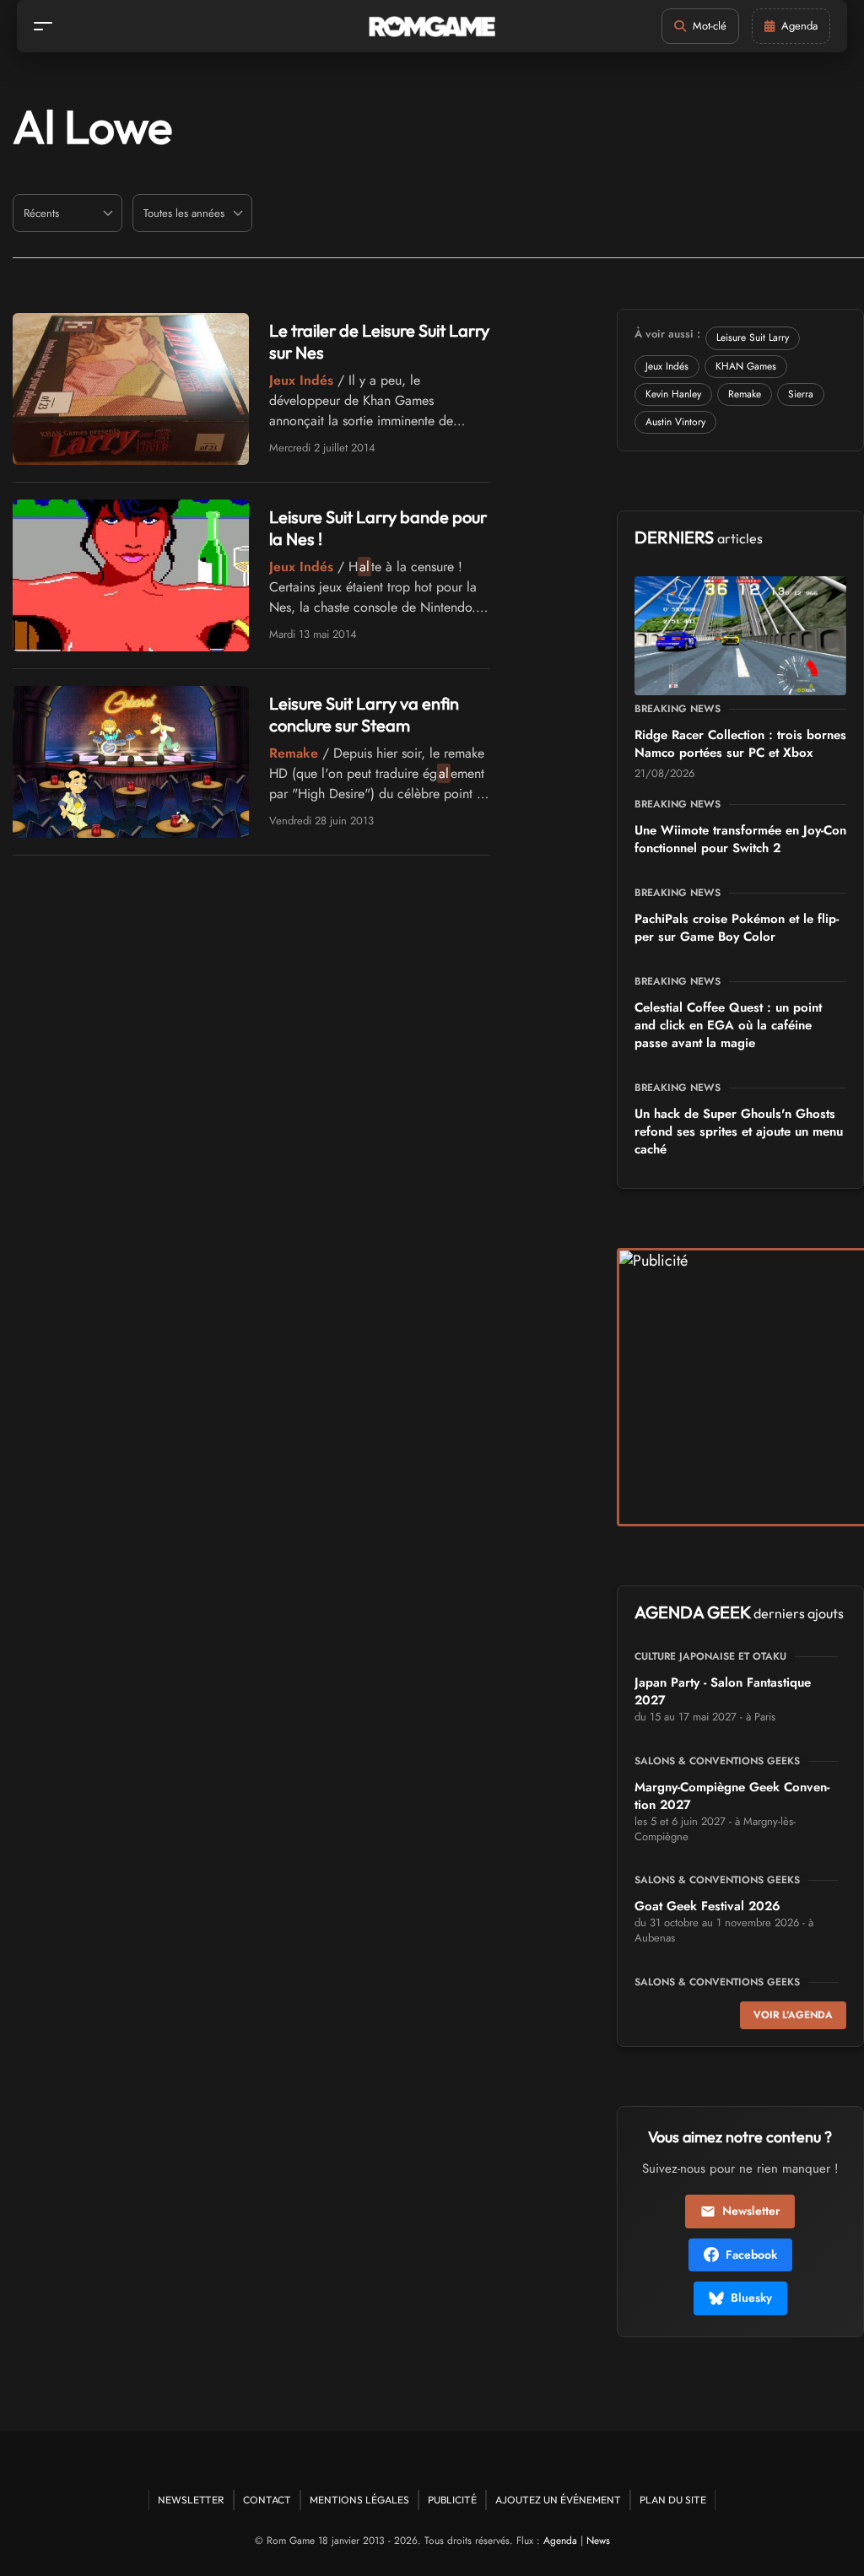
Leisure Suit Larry (753, 338)
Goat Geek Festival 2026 (707, 1906)
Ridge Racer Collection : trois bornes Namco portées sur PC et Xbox (740, 744)
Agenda (560, 2541)
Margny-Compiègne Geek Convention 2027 (732, 1796)
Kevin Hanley (673, 394)
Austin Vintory (675, 422)
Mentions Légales (359, 2500)
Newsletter (751, 2211)
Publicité (452, 2500)
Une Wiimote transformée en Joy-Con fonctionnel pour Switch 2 (740, 839)
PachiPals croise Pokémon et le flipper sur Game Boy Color (737, 928)
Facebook (751, 2255)
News (598, 2541)
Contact (267, 2500)
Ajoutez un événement (558, 2500)
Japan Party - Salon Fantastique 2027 (723, 1691)
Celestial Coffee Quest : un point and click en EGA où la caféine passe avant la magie (728, 1025)
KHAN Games (746, 366)
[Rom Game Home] (432, 27)
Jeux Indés (667, 366)
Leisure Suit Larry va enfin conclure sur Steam (364, 714)
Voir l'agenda (793, 2015)
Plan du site (673, 2500)
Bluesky (751, 2298)
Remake (745, 394)
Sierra (801, 394)
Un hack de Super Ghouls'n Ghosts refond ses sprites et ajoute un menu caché (739, 1131)
